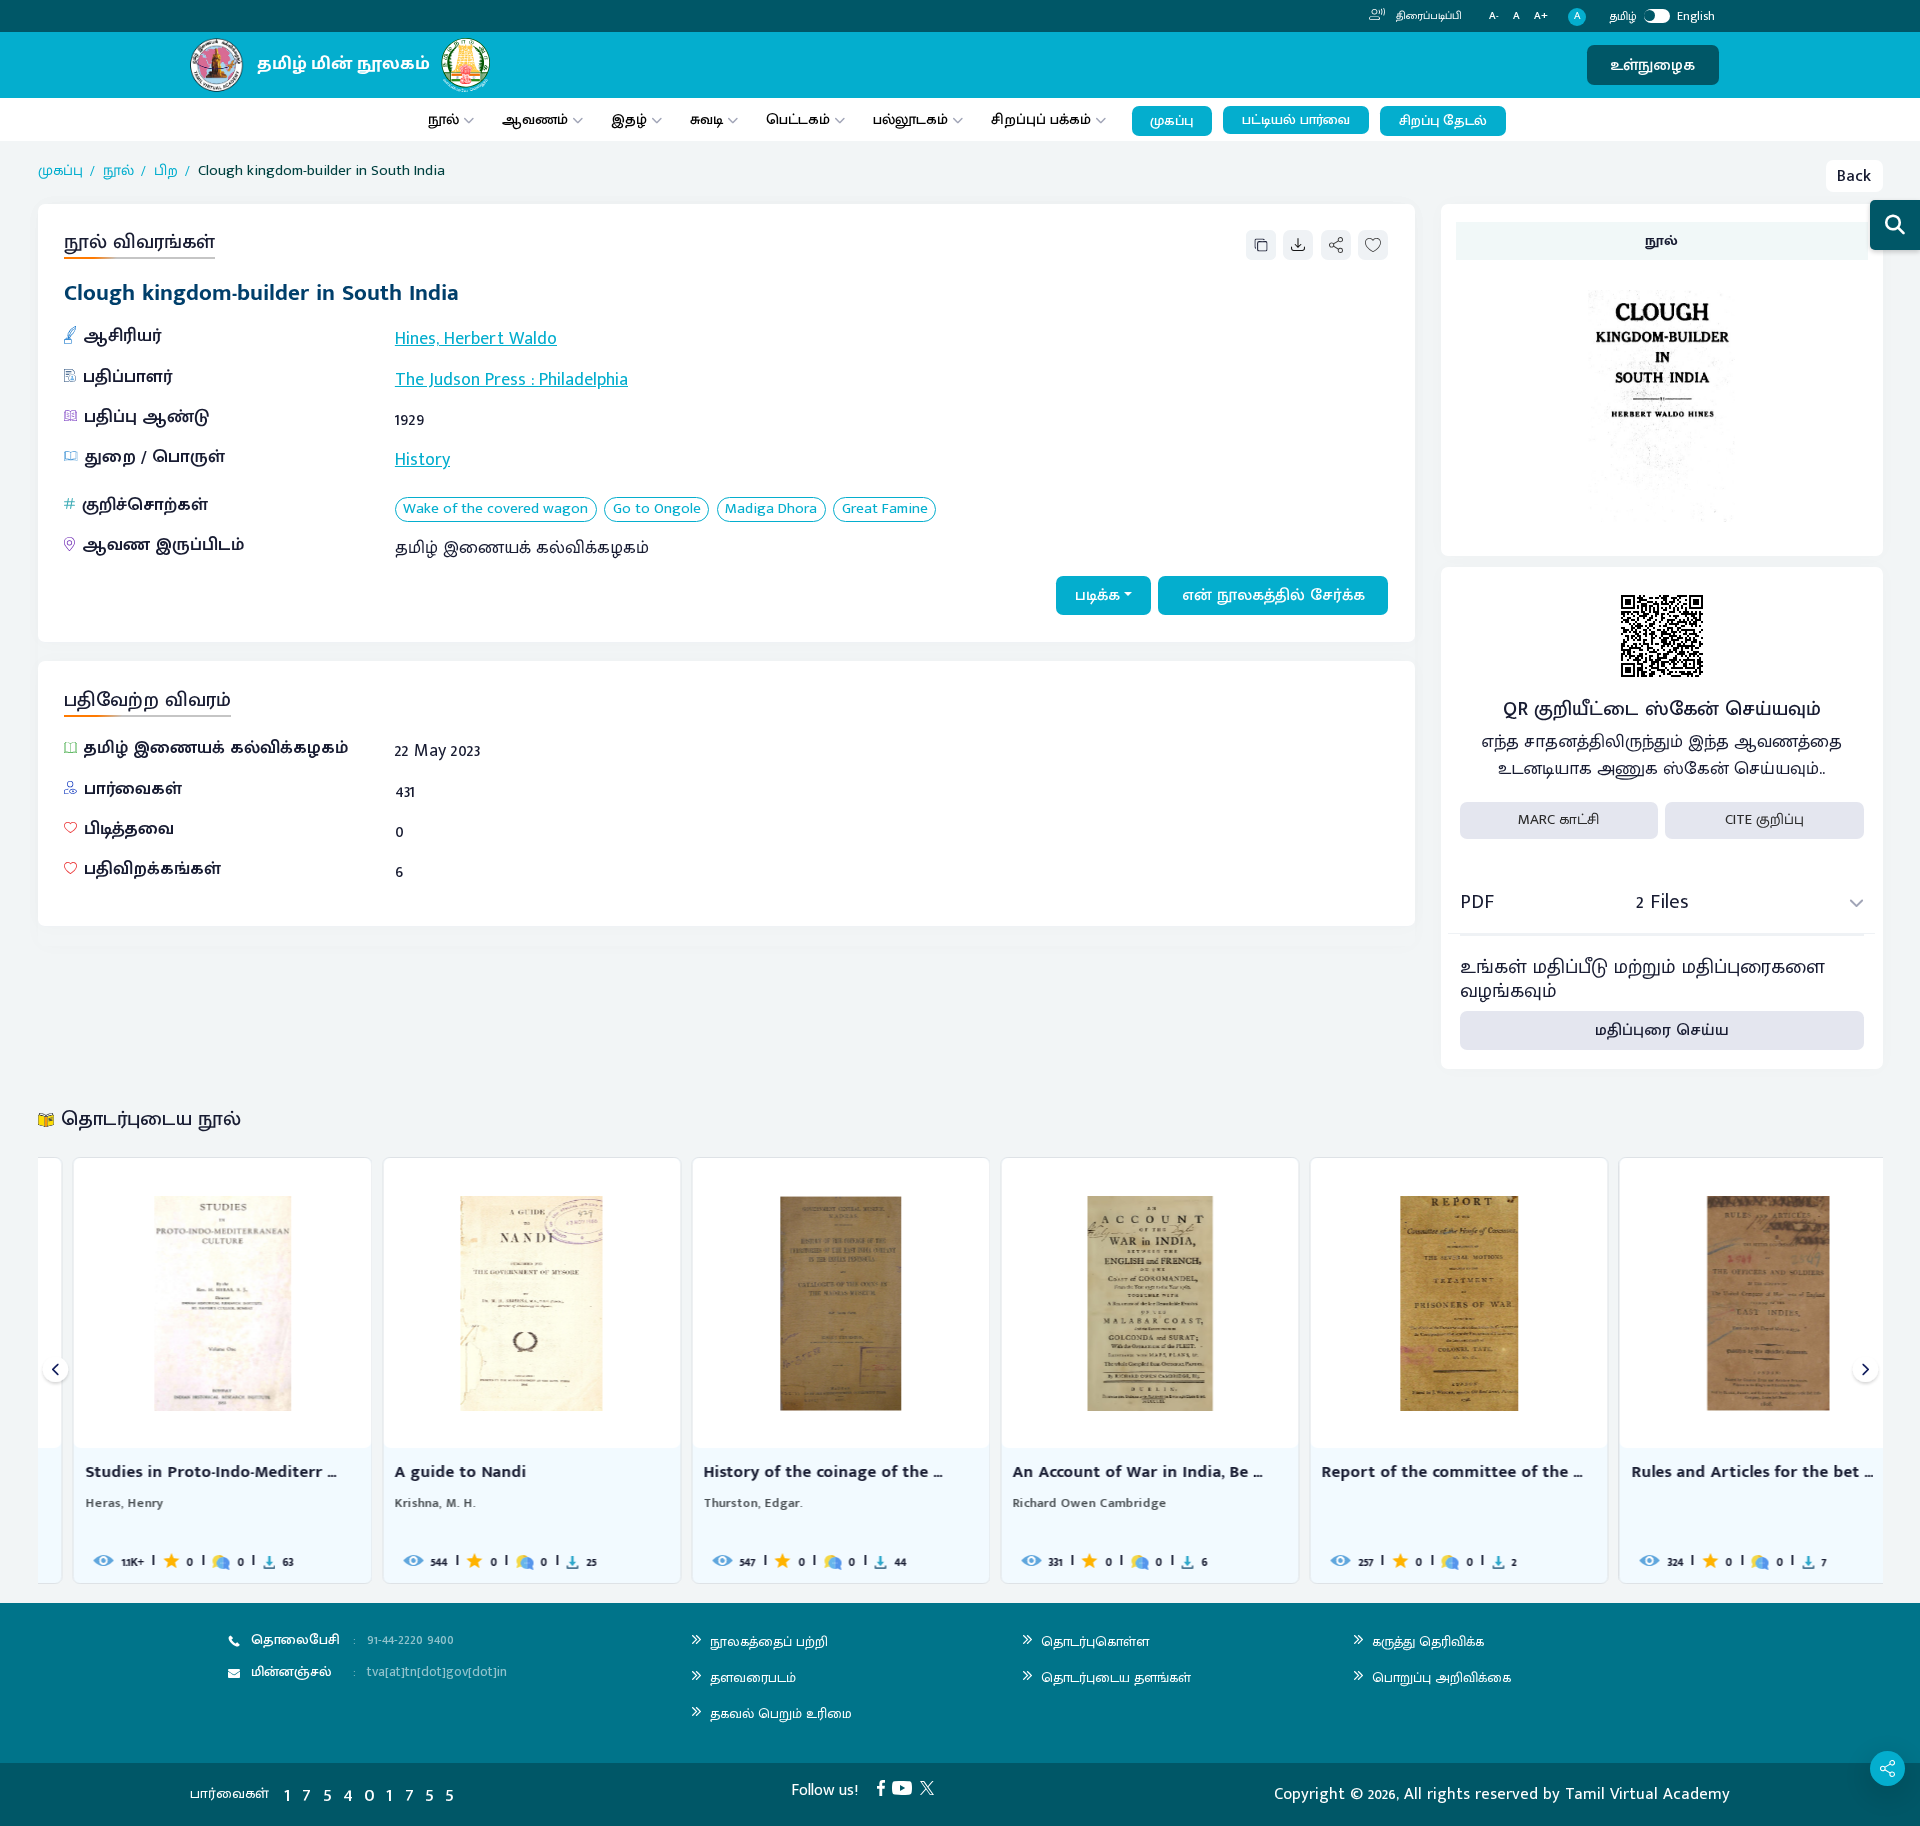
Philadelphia (583, 380)
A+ (1541, 16)
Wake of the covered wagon (495, 509)
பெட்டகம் (798, 119)
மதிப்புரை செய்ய (1662, 1030)
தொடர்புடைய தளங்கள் (1116, 1677)
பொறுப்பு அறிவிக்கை (1441, 1677)
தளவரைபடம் (753, 1677)
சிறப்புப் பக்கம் (1041, 119)
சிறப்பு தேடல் (1443, 121)
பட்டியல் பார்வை (1296, 120)
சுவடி (706, 119)
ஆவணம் (537, 119)
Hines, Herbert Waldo (476, 339)
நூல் (443, 119)
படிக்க (1097, 595)
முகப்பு (1171, 121)
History (422, 460)
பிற (166, 171)
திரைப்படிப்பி (1427, 16)
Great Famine (885, 509)
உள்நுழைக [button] (1652, 65)
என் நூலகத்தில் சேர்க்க (1273, 595)
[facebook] (885, 1787)
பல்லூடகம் (910, 119)
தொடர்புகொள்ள (1095, 1641)
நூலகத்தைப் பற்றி (769, 1641)
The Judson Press (460, 380)
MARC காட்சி (1558, 819)
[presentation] (55, 1370)
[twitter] (931, 1787)
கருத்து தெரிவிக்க (1428, 1641)
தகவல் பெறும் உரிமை (781, 1713)
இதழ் (629, 119)
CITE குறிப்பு (1764, 819)
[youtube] (906, 1787)
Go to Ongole (657, 509)
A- (1494, 16)
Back (1854, 176)
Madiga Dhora (771, 509)
